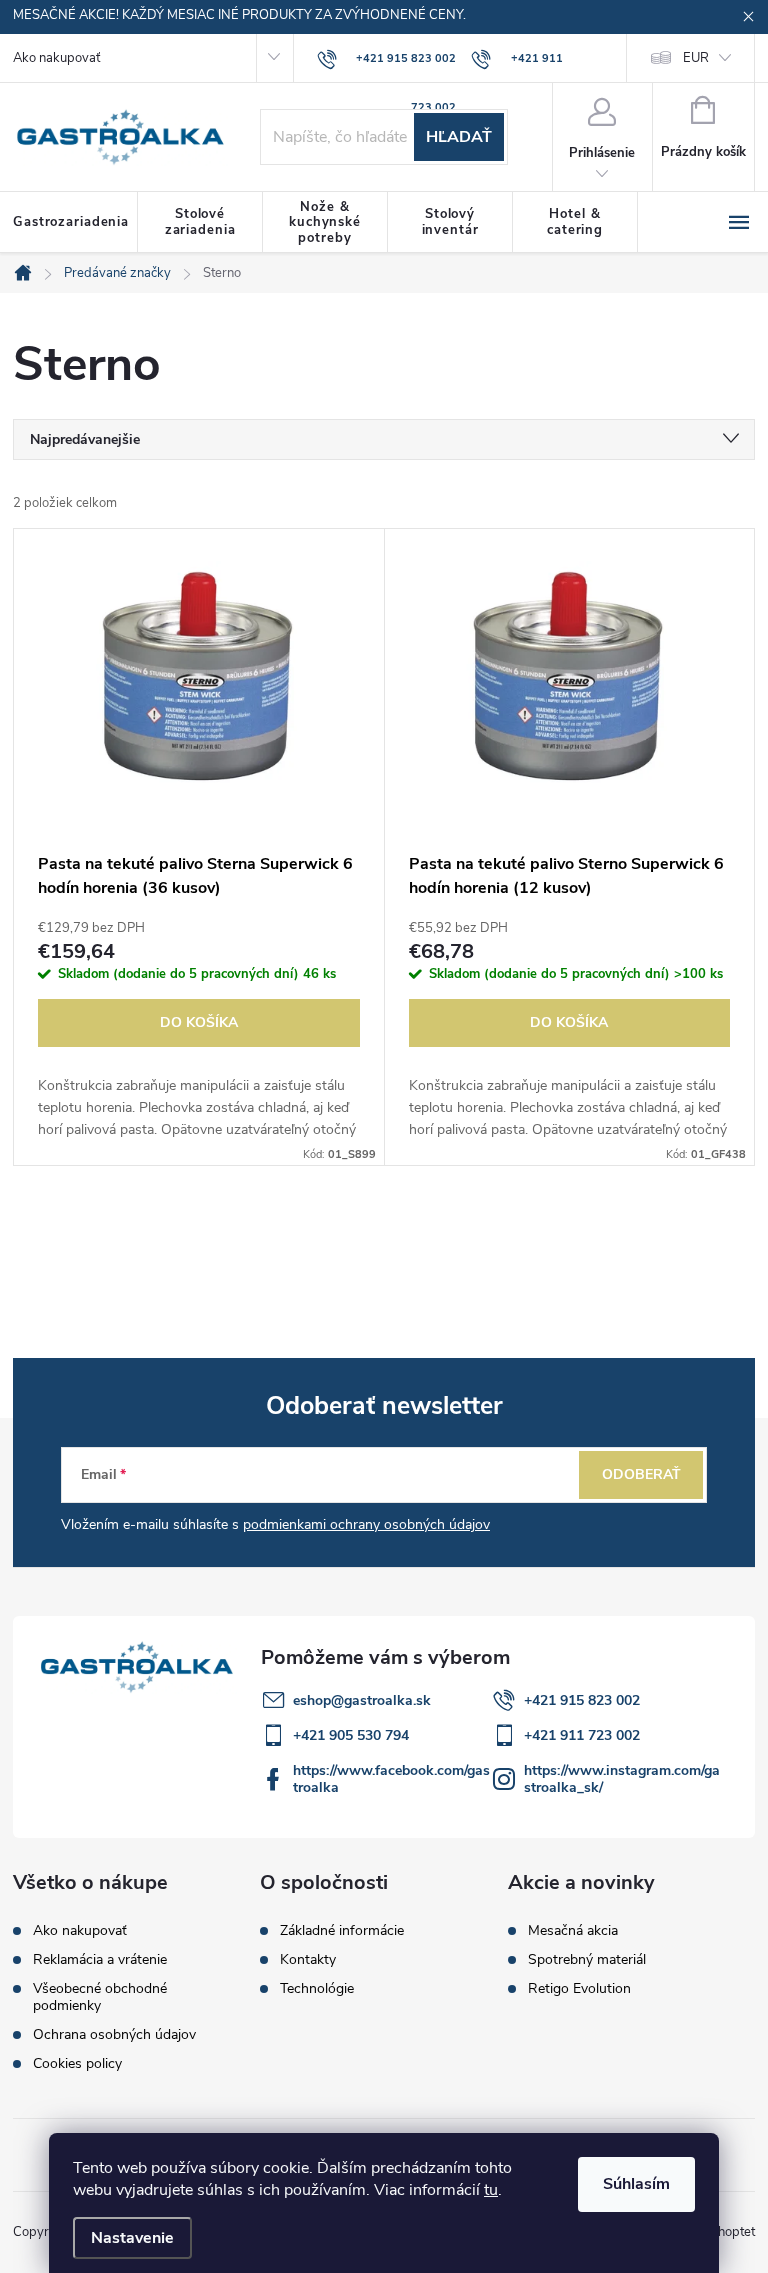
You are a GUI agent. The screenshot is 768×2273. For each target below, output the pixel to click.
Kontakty (308, 1960)
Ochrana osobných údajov (114, 2034)
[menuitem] (75, 223)
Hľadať (459, 137)
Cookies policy (77, 2063)
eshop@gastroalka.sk (362, 1700)
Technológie (317, 1989)
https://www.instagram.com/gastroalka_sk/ (622, 1779)
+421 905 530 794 (351, 1735)
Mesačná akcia (573, 1931)
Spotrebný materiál (587, 1960)
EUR (696, 58)
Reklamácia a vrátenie (100, 1959)
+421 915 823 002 (582, 1700)
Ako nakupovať (56, 58)
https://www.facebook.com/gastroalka (391, 1779)
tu (491, 2190)
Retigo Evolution (579, 1989)
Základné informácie (342, 1931)
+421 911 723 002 (582, 1735)
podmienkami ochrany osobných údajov (366, 1524)
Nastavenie (132, 2238)
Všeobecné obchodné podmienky (100, 1997)
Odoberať (641, 1474)
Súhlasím (636, 2184)
